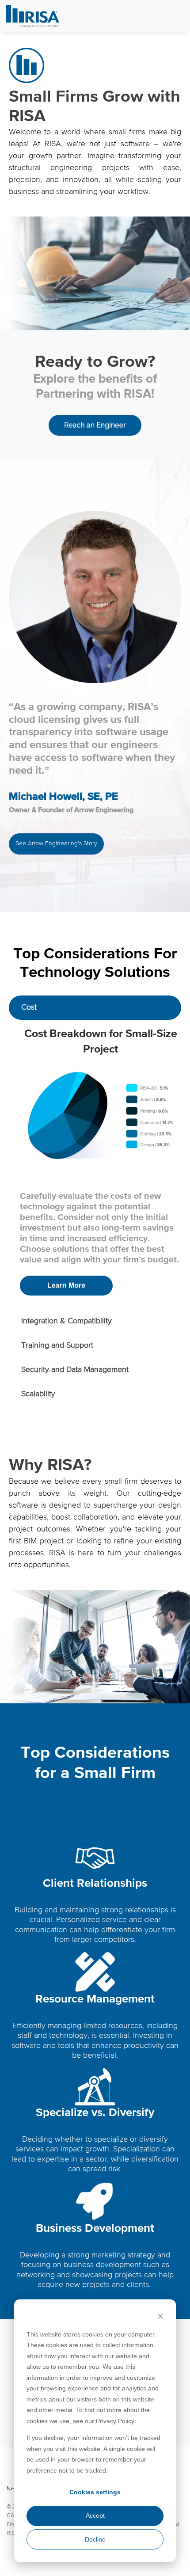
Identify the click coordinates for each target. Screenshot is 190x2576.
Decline (95, 2539)
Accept (95, 2515)
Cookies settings (95, 2492)
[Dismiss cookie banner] (160, 2317)
